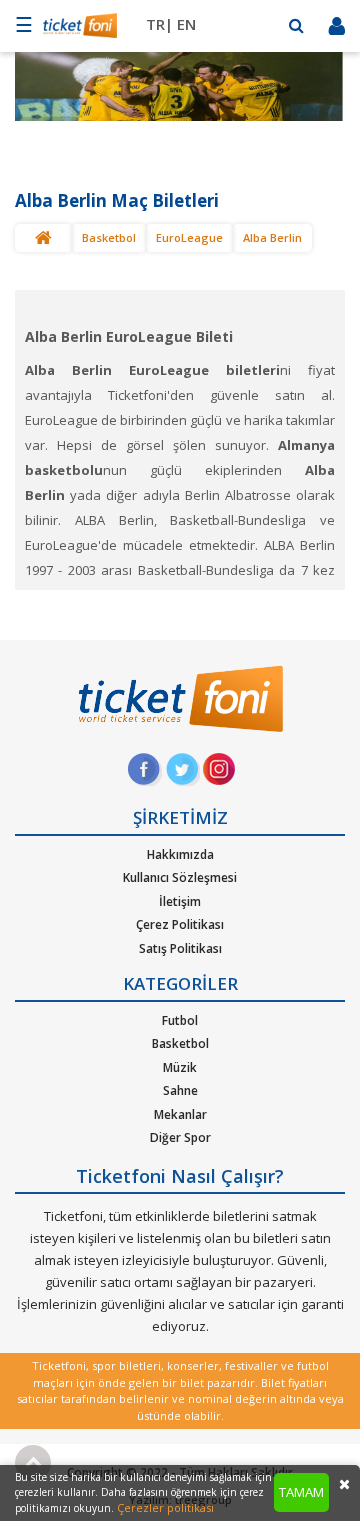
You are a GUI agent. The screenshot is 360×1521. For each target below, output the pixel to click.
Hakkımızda (180, 854)
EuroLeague (189, 237)
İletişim (180, 901)
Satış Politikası (180, 948)
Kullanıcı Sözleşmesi (180, 877)
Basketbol (109, 237)
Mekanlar (180, 1114)
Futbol (180, 1020)
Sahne (180, 1090)
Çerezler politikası (165, 1507)
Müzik (180, 1067)
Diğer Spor (180, 1137)
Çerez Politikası (180, 924)
